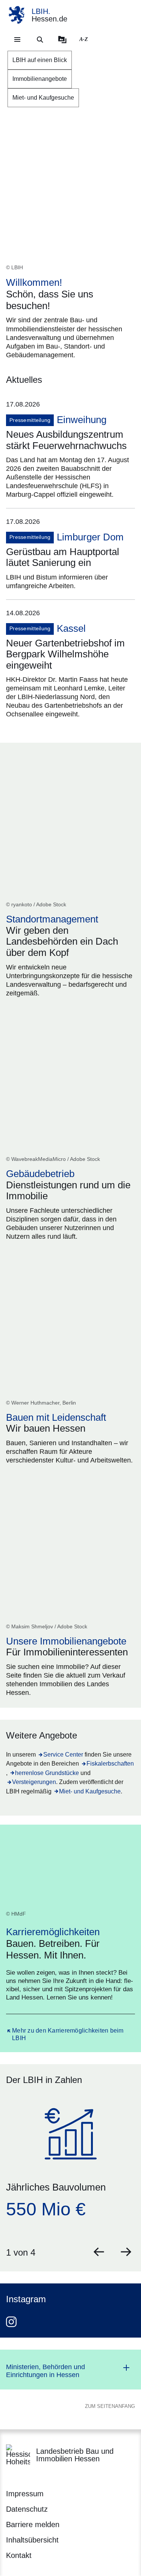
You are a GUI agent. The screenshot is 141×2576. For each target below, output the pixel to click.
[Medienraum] (62, 39)
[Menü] (17, 39)
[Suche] (40, 39)
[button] (99, 2252)
